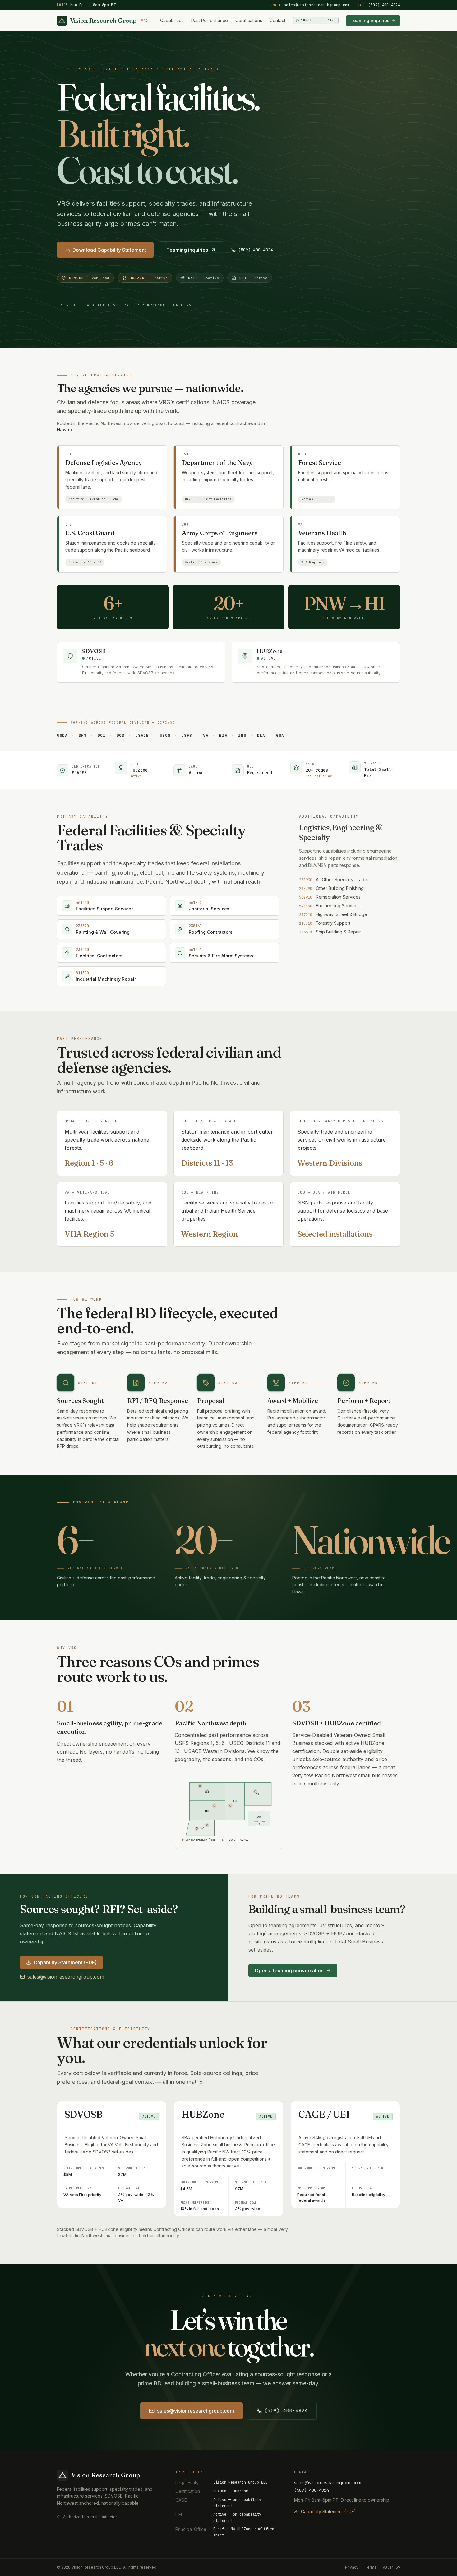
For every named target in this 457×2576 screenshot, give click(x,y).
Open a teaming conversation (289, 1971)
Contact (277, 20)
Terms (371, 2567)
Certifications (249, 20)
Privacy (352, 2567)
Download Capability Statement (109, 250)
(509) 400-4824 (379, 5)
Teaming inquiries (370, 20)
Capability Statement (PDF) (65, 1962)
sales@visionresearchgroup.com (310, 5)
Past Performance (210, 20)
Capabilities (172, 20)
